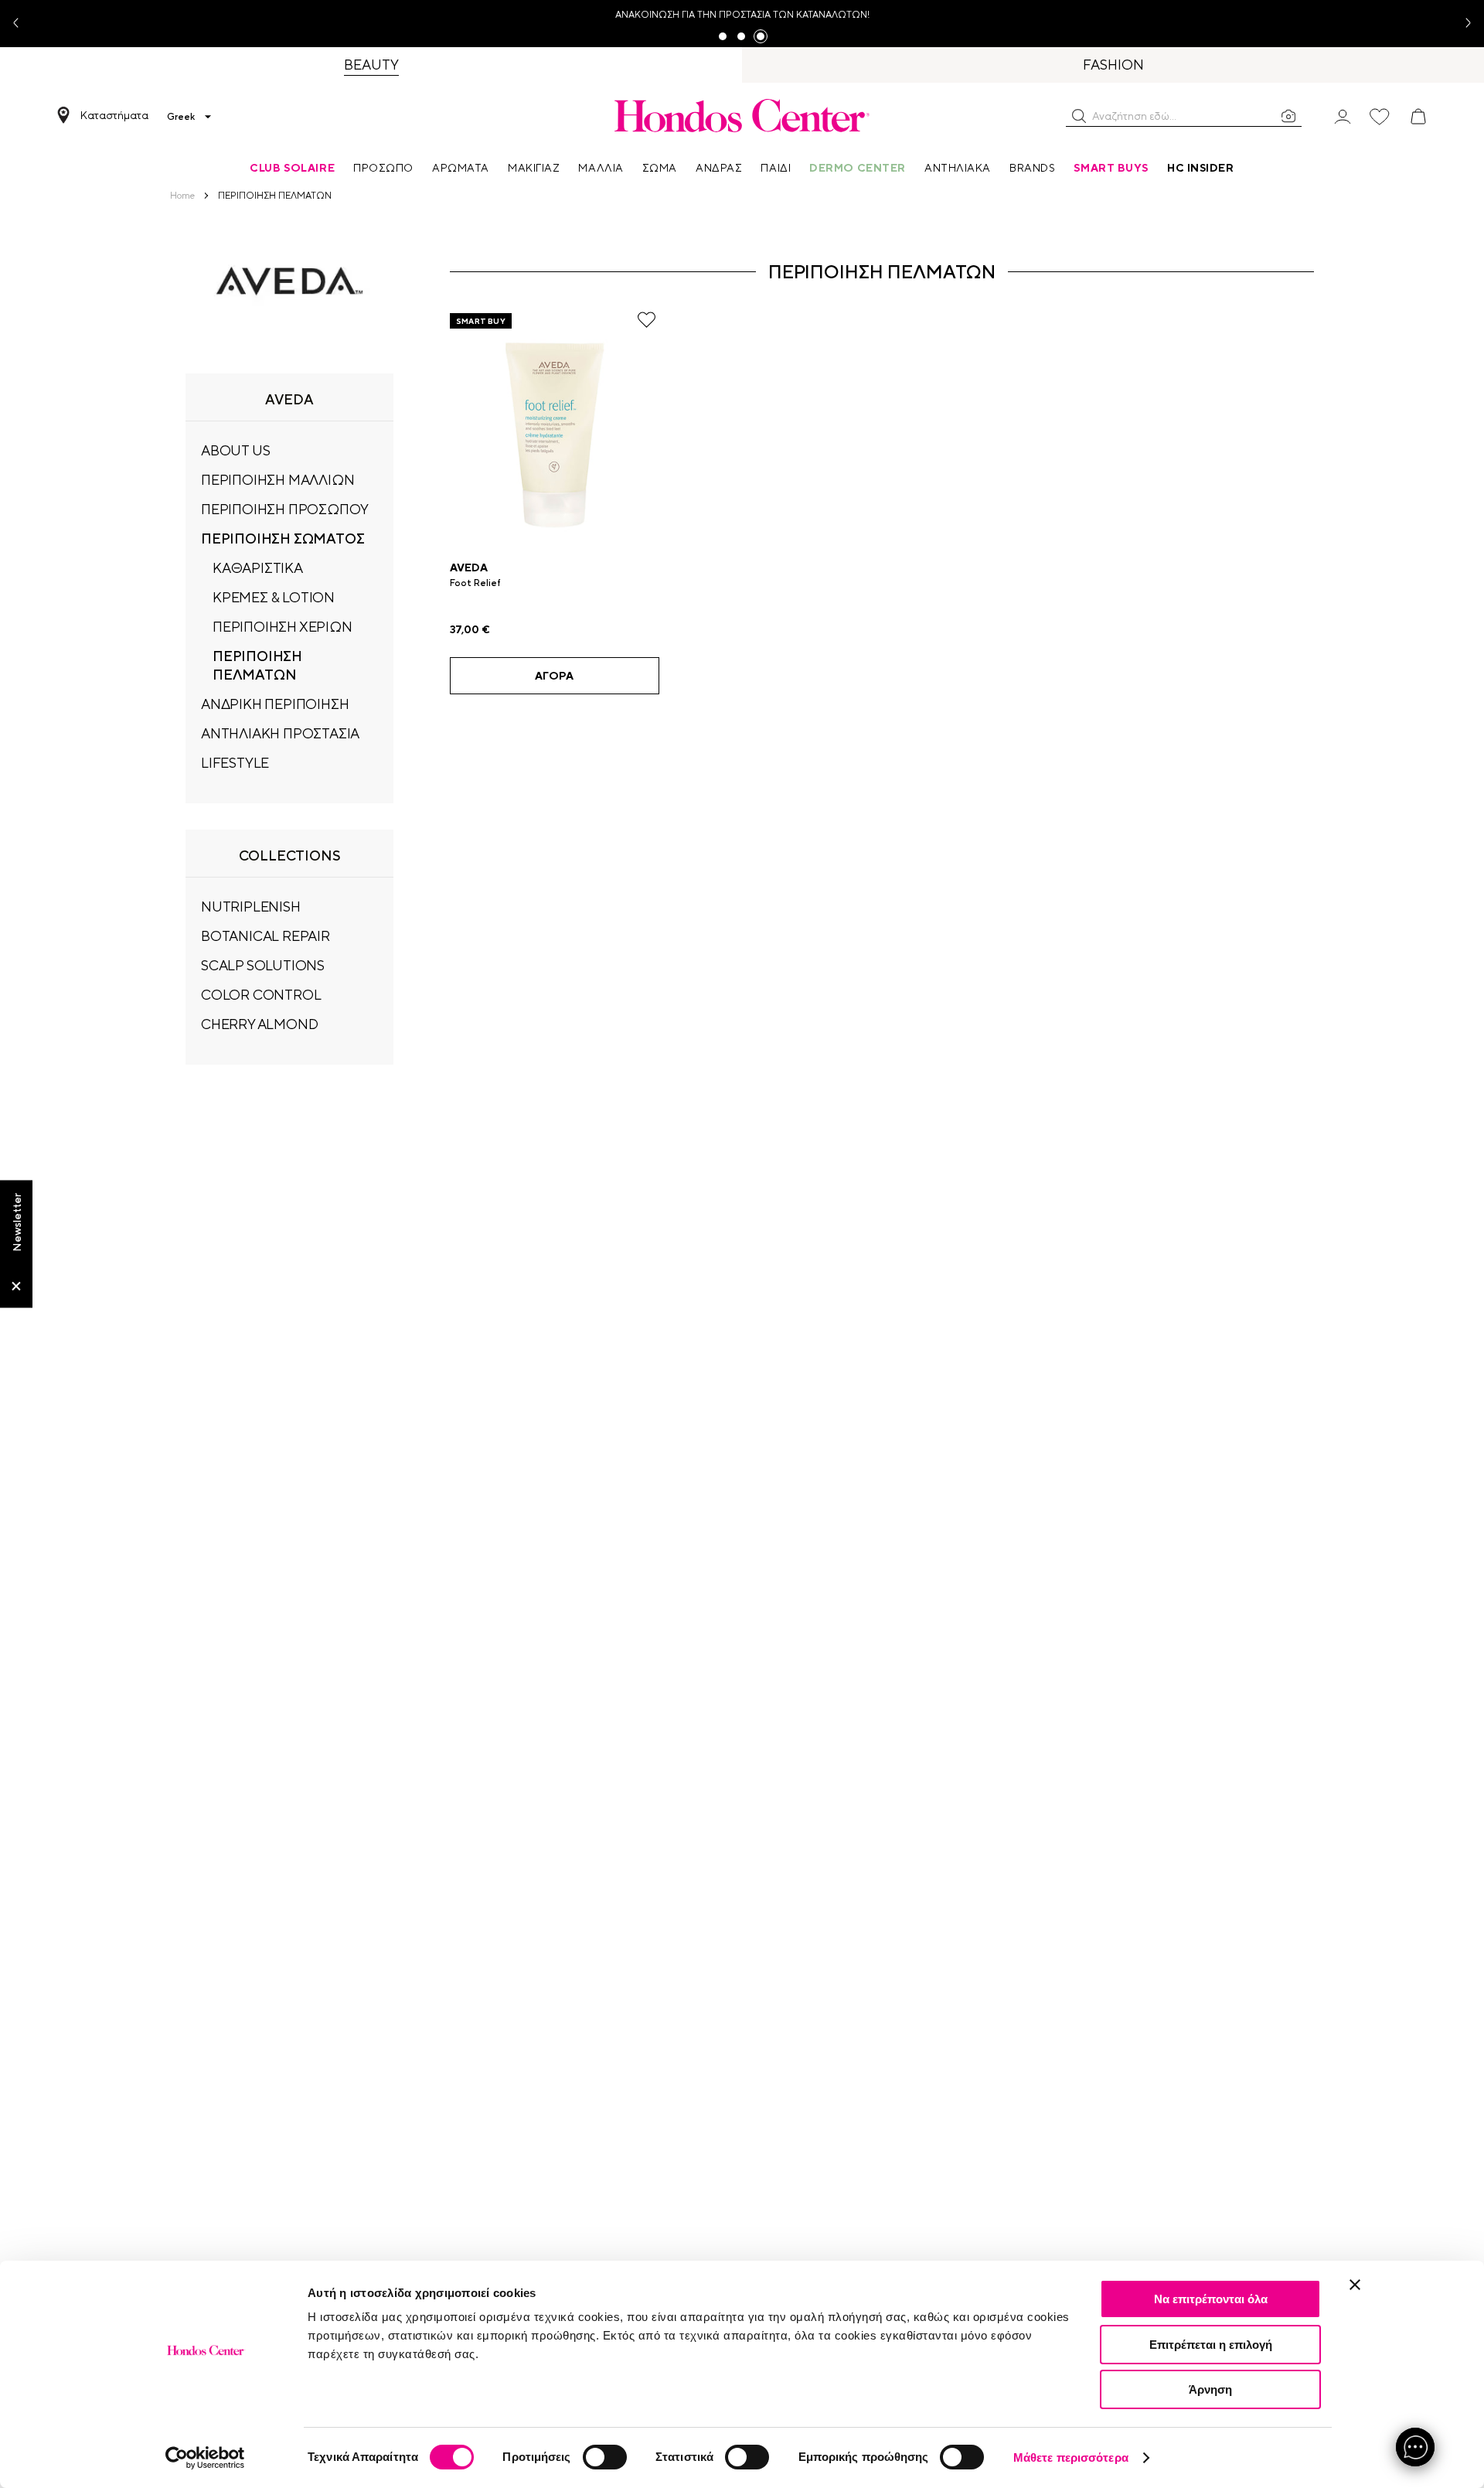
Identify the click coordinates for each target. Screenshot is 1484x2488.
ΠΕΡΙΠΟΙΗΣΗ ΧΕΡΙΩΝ (283, 627)
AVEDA (469, 567)
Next (1462, 24)
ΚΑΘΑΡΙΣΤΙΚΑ (258, 568)
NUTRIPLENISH (251, 907)
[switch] (605, 2457)
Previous (22, 24)
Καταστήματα (114, 115)
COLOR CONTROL (261, 995)
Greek (181, 117)
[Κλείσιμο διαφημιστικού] (1355, 2285)
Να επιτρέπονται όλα (1211, 2299)
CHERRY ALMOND (259, 1024)
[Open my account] (1343, 116)
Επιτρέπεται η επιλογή (1211, 2345)
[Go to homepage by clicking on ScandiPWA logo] (742, 115)
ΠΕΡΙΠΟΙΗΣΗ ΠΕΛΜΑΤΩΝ (257, 665)
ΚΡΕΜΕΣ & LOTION (274, 597)
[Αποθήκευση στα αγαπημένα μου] (647, 320)
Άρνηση (1210, 2389)
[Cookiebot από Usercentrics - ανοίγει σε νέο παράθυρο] (205, 2458)
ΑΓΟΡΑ (554, 676)
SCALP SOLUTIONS (263, 965)
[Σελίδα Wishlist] (1380, 117)
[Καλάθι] (1418, 117)
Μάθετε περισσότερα (1071, 2457)
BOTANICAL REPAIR (265, 936)
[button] (1079, 116)
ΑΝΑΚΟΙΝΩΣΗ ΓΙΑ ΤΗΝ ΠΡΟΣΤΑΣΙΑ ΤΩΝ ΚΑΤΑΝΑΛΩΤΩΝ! (742, 15)
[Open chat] (1415, 2447)
